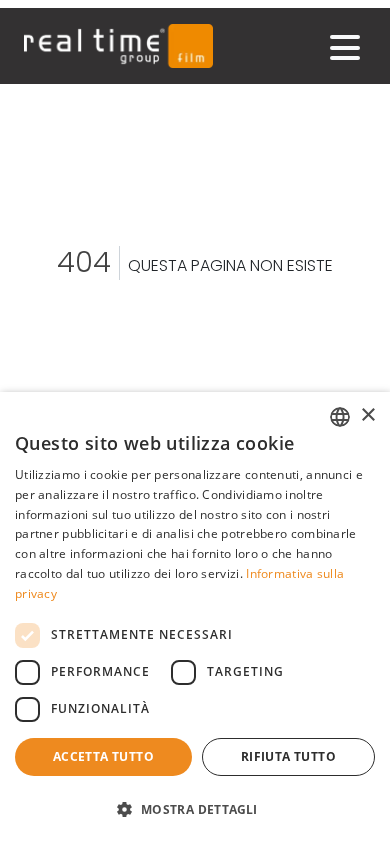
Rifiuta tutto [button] (288, 756)
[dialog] (195, 618)
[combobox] (340, 417)
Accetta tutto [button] (103, 756)
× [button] (367, 415)
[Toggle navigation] (345, 47)
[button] (195, 809)
